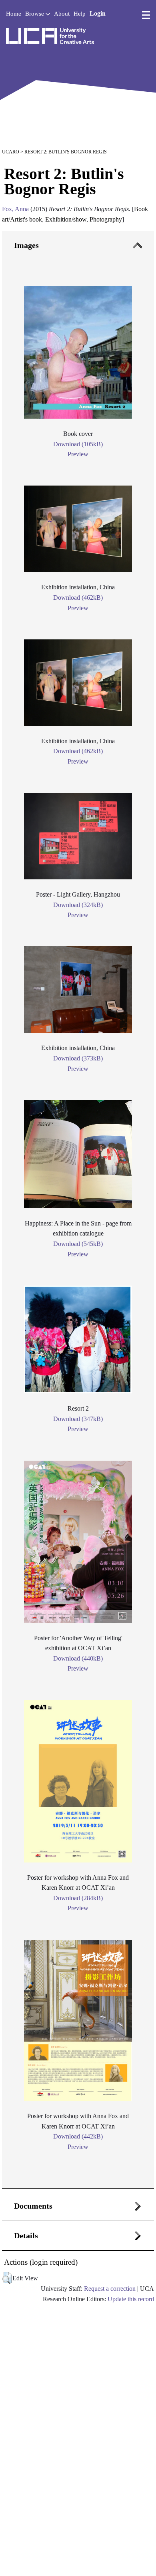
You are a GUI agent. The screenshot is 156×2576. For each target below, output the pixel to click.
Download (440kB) (78, 1658)
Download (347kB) (78, 1419)
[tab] (78, 1210)
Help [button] (80, 14)
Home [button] (14, 14)
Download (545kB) (78, 1244)
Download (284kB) (78, 1898)
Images (26, 245)
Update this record (131, 2299)
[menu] (146, 15)
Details (26, 2235)
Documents (33, 2206)
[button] (7, 2278)
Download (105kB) (78, 444)
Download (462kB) (78, 598)
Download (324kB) (78, 905)
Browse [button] (35, 14)
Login (98, 13)
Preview (78, 454)
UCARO (11, 152)
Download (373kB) (78, 1058)
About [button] (62, 14)
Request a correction (110, 2289)
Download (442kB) (78, 2136)
